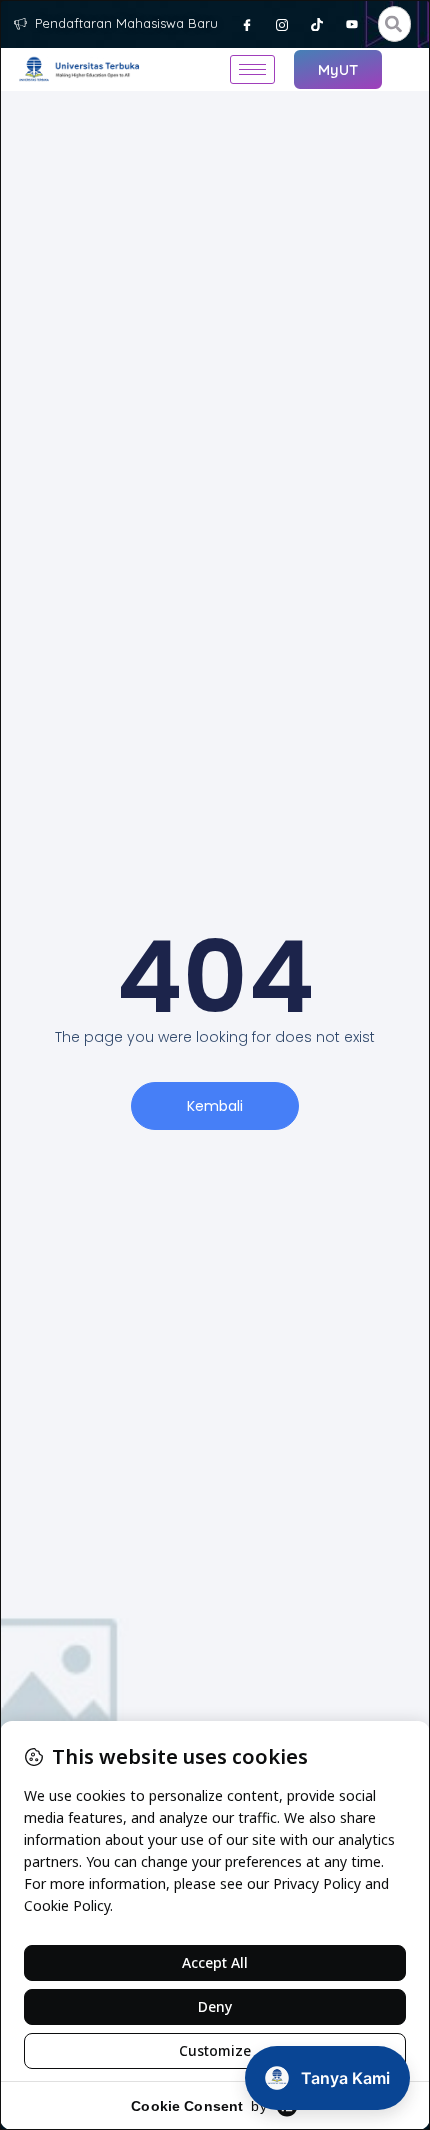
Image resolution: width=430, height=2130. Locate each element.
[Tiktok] (317, 24)
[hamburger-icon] (252, 69)
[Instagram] (282, 24)
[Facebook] (247, 24)
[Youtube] (352, 24)
